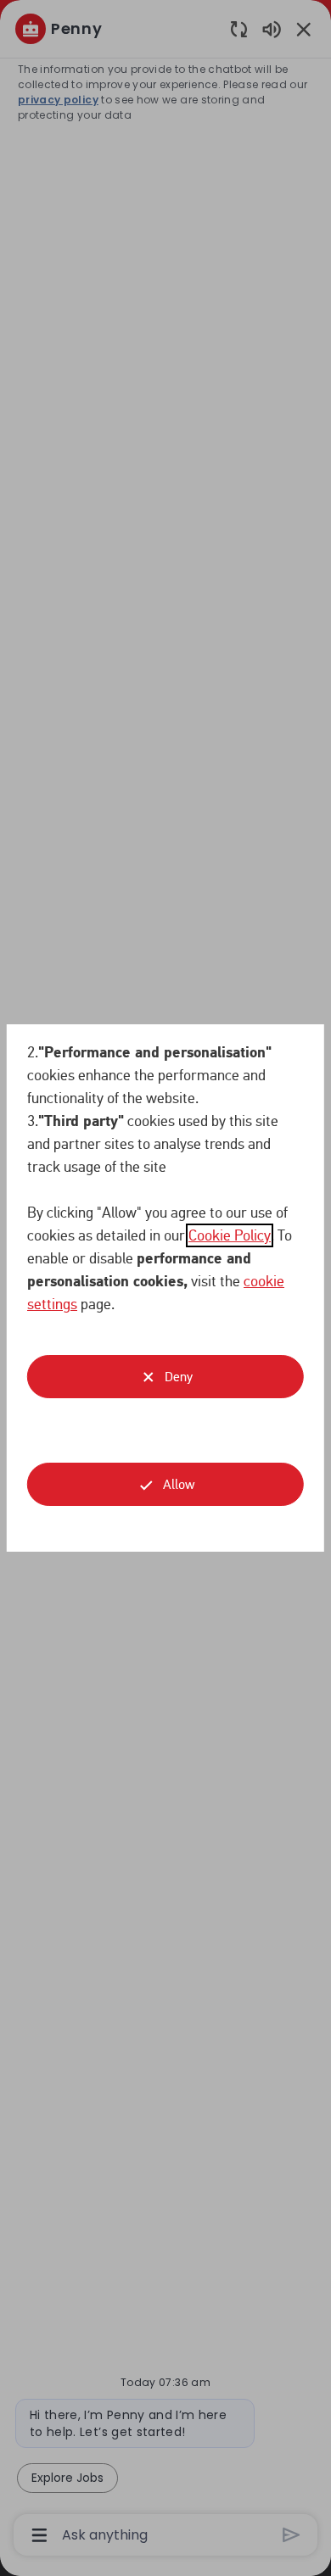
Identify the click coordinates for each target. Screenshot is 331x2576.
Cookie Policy (230, 1235)
